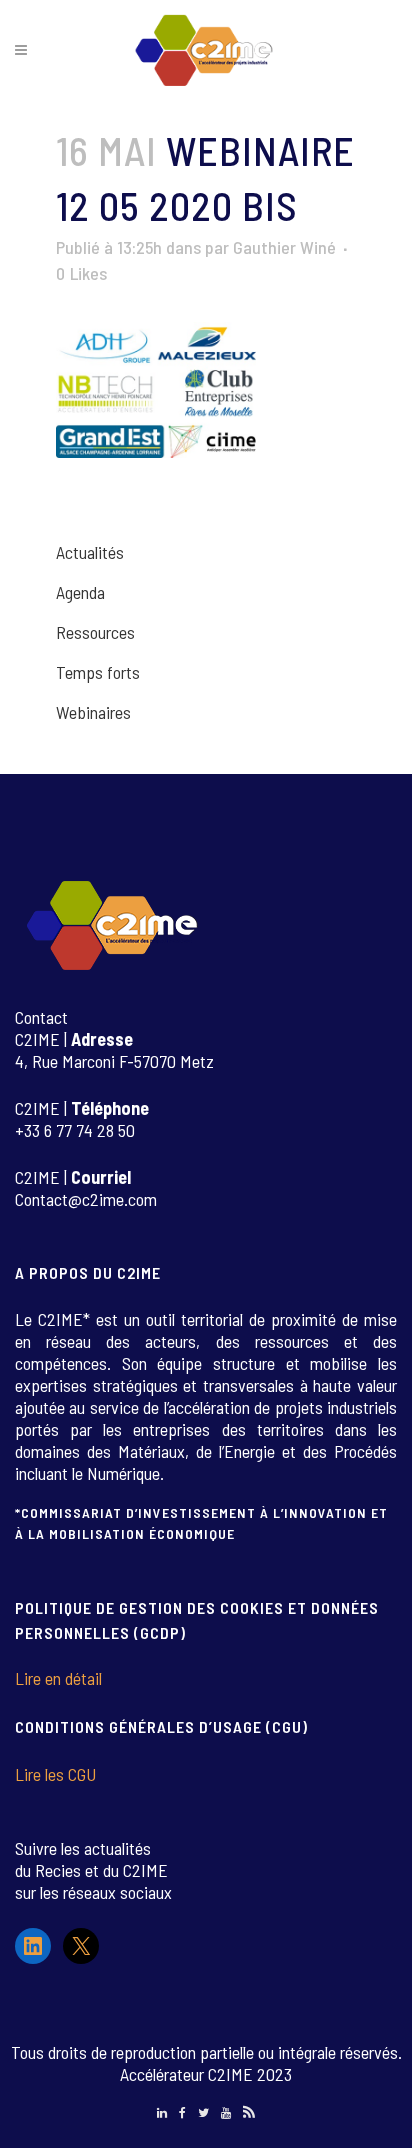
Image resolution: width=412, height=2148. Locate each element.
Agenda (80, 592)
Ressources (95, 632)
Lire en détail (58, 1678)
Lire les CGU (55, 1774)
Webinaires (93, 712)
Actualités (90, 552)
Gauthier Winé (284, 247)
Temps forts (98, 672)
